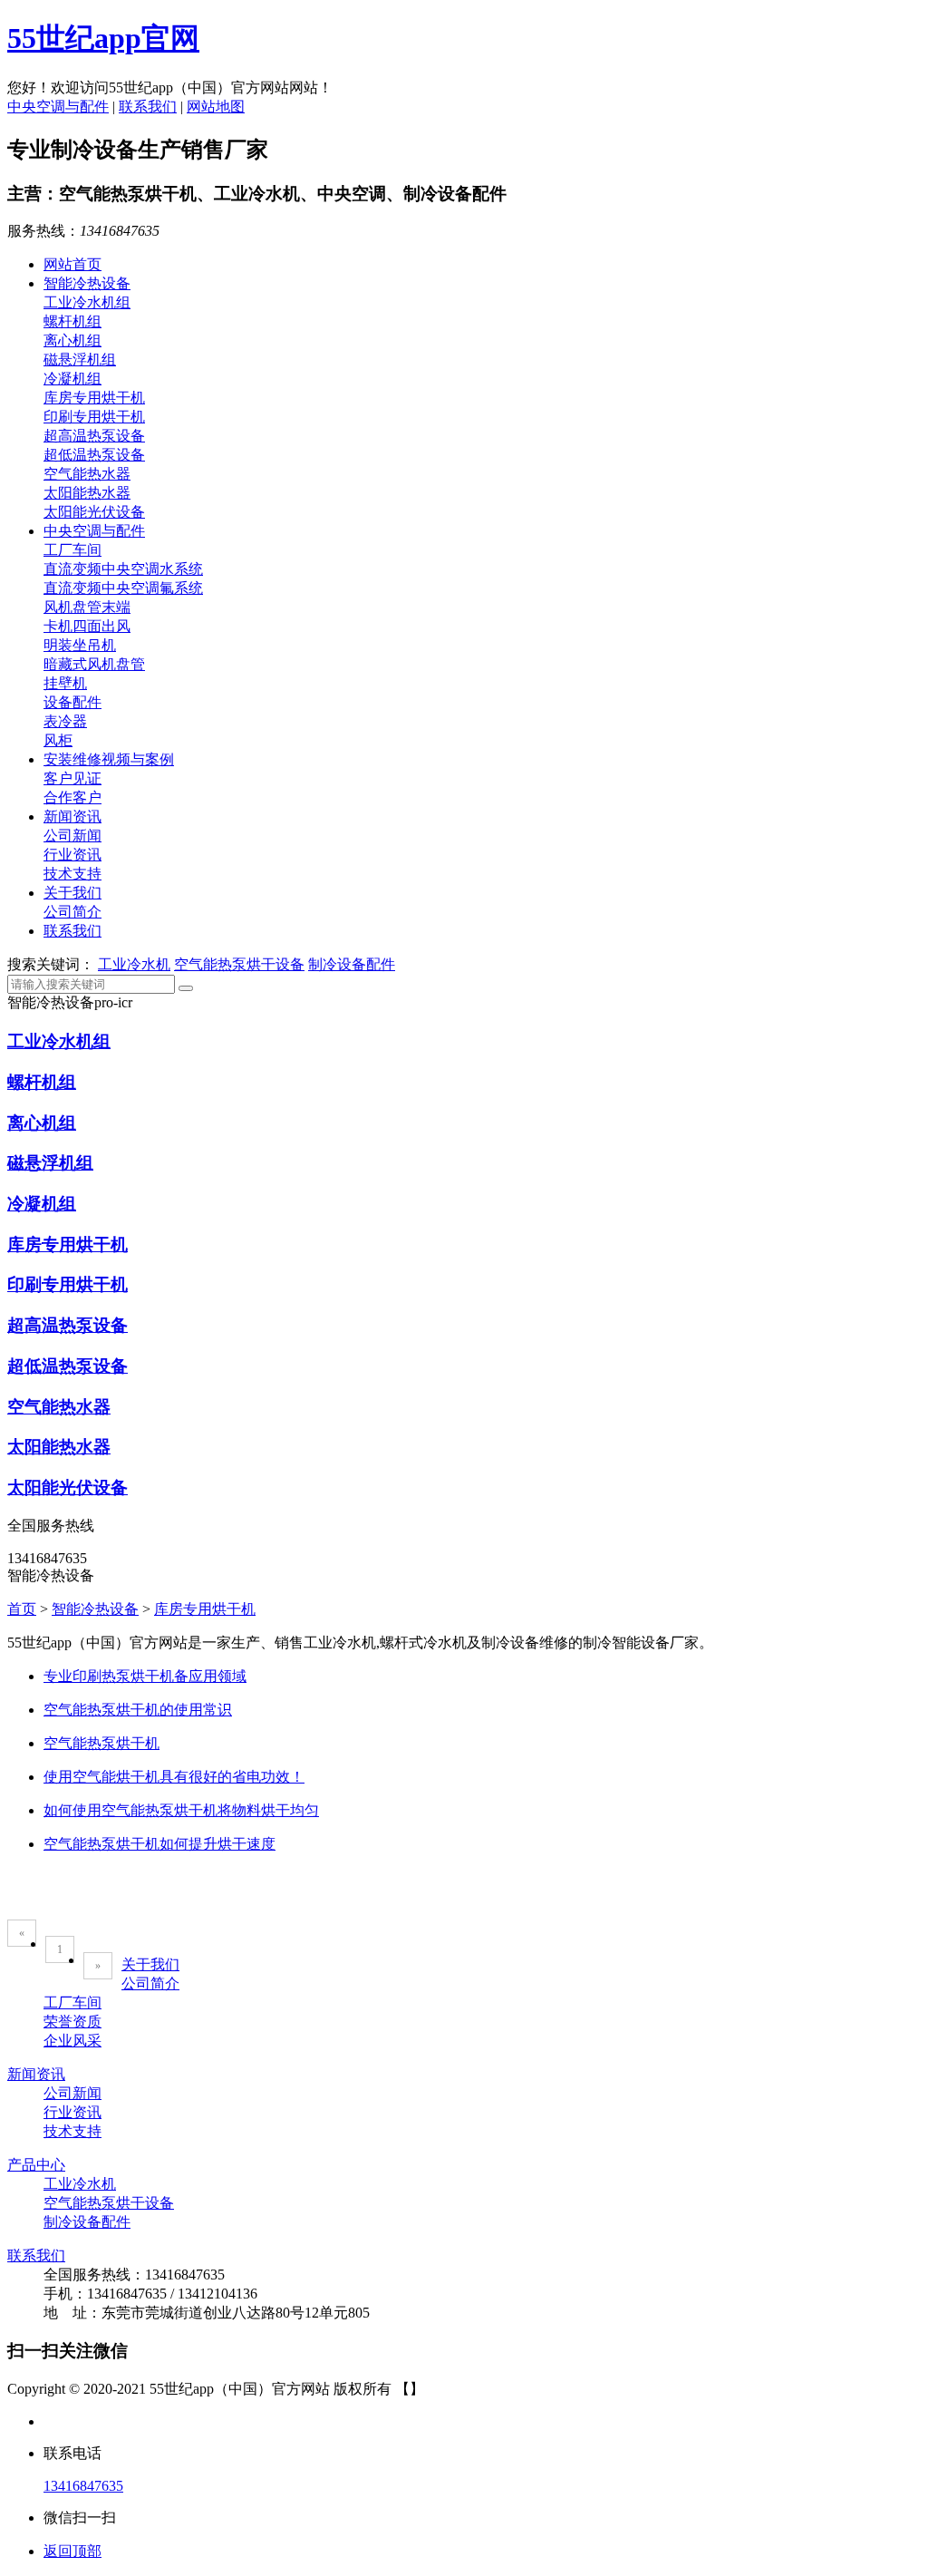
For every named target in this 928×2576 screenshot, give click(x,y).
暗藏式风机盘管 (94, 664)
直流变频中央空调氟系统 (123, 588)
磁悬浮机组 (80, 360)
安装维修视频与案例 (109, 759)
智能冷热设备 (87, 283)
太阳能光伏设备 (94, 512)
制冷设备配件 (352, 964)
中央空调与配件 (58, 107)
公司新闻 (72, 836)
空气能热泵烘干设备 (239, 964)
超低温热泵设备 (94, 455)
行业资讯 (72, 855)
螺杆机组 (72, 321)
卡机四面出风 (87, 626)
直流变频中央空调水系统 (123, 569)
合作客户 (72, 797)
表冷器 (65, 721)
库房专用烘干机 (94, 398)
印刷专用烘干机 (94, 417)
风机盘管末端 (87, 607)
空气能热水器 (87, 474)
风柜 (58, 740)
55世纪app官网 (103, 38)
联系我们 (148, 107)
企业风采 (72, 2041)
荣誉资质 (72, 2022)
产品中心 (36, 2165)
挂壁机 (65, 683)
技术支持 (72, 874)
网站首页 (72, 264)
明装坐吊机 (80, 645)
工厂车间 (72, 550)
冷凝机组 (72, 379)
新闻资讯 (72, 817)
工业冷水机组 (87, 302)
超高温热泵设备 (94, 436)
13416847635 (83, 2486)
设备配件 (72, 702)
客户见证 (72, 778)
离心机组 (72, 340)
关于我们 (72, 893)
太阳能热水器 (87, 493)
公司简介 (72, 912)
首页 (22, 1609)
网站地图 (216, 107)
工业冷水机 (134, 964)
